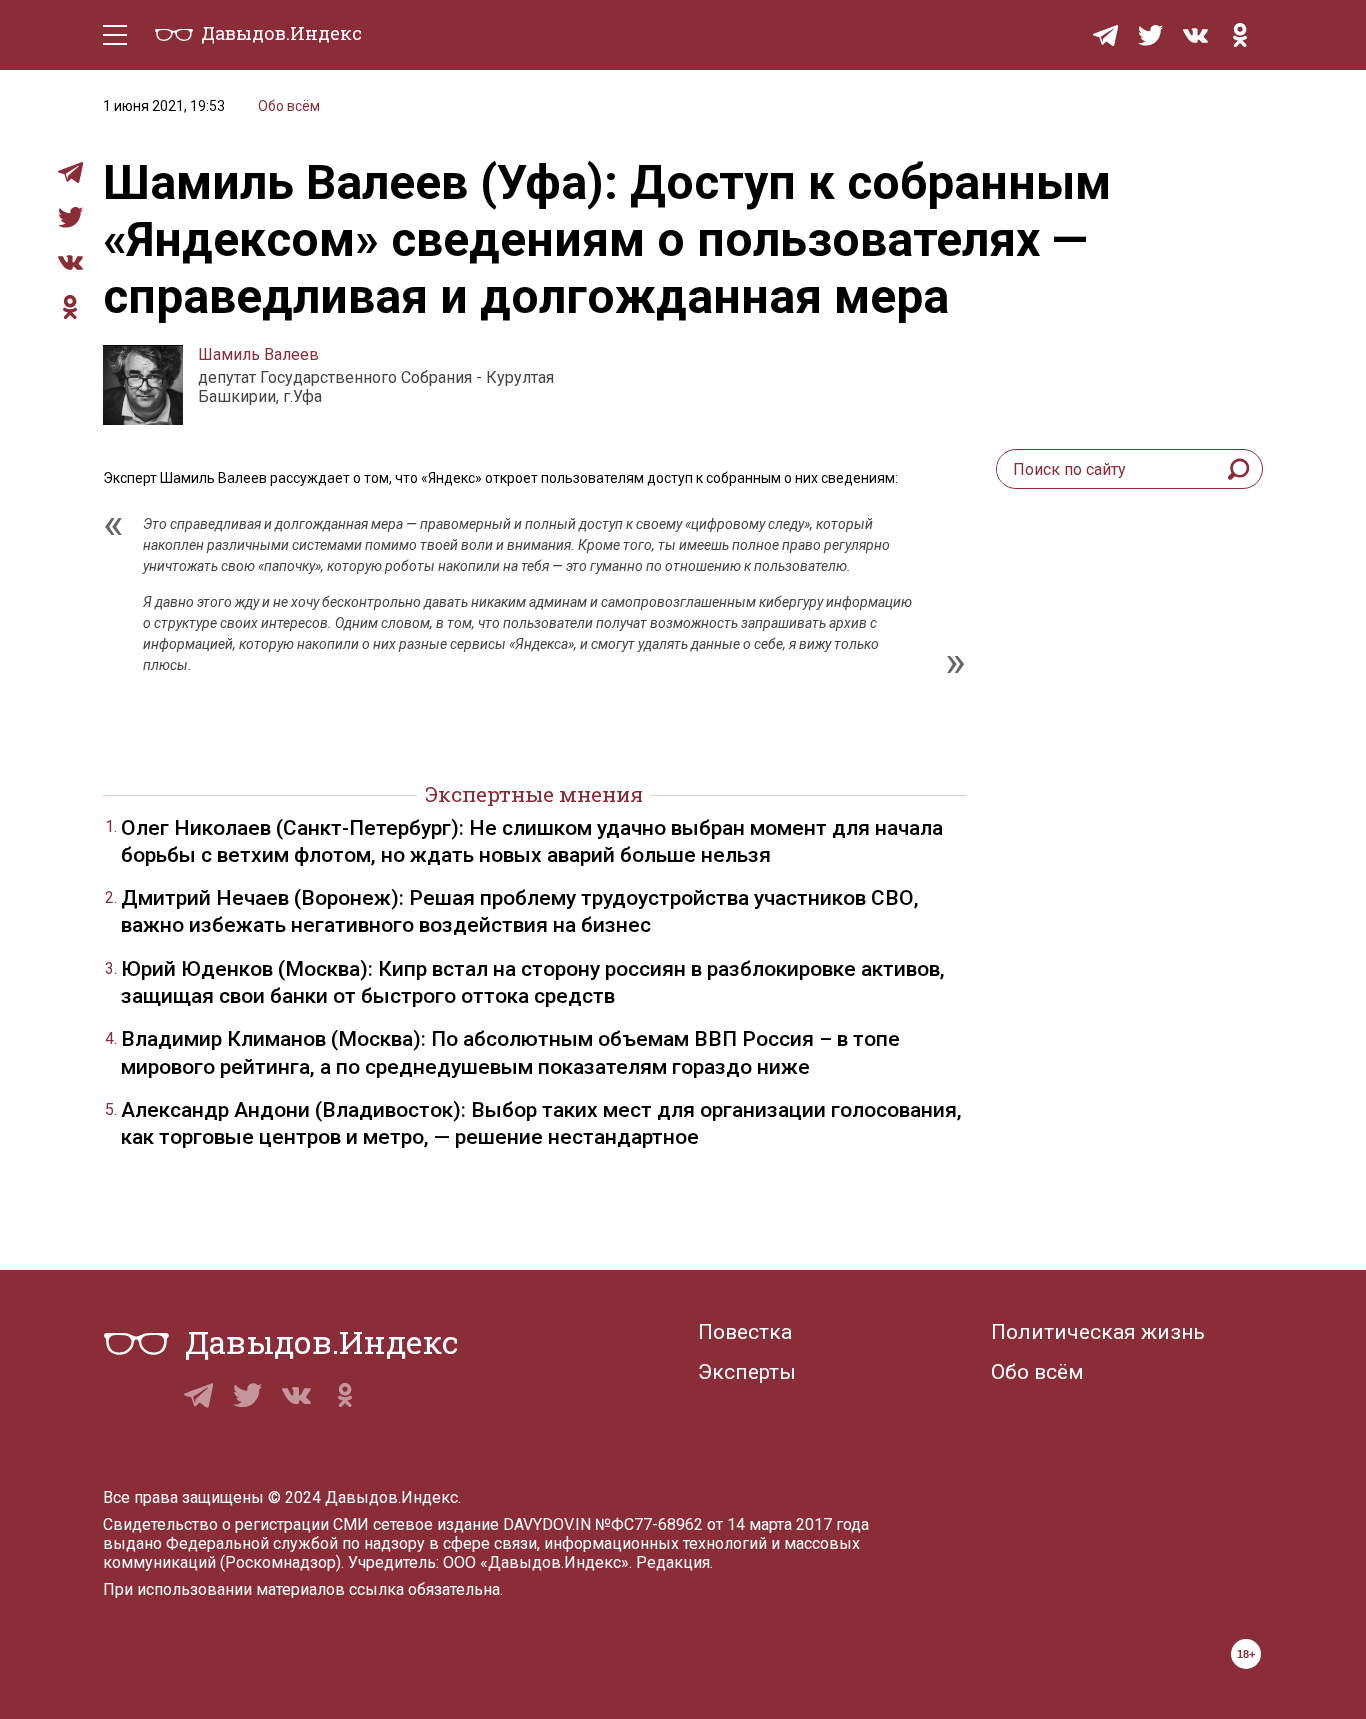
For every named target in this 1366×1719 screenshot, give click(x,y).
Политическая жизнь (1098, 1332)
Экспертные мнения (534, 794)
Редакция (673, 1562)
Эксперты (747, 1372)
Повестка (745, 1332)
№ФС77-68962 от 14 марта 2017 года (732, 1524)
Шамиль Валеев (258, 354)
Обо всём (289, 106)
